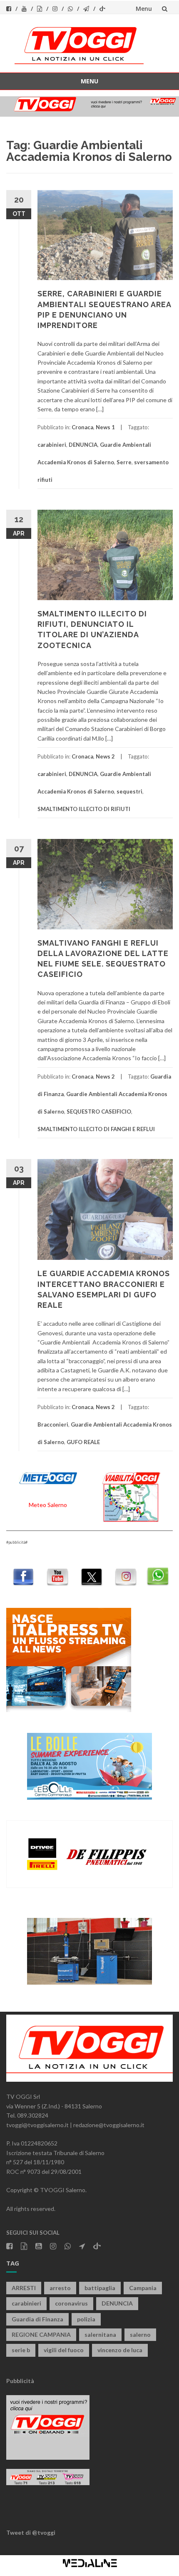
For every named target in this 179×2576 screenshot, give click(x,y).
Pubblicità (20, 2381)
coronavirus (71, 2303)
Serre (124, 462)
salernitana (100, 2334)
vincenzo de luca (120, 2350)
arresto (60, 2288)
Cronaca (82, 427)
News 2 (105, 756)
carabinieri (52, 445)
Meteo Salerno (48, 1505)
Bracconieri (53, 1424)
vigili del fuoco (64, 2350)
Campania (143, 2288)
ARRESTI (24, 2288)
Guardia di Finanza (37, 2319)
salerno (140, 2334)
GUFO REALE (83, 1442)
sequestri (129, 791)
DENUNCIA (83, 445)
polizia (86, 2319)
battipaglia (100, 2288)
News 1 (105, 427)
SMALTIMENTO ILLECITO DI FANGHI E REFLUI (96, 1129)
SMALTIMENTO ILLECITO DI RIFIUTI (84, 809)
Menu (144, 9)
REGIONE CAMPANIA (41, 2334)
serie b (21, 2350)
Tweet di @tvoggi (31, 2532)
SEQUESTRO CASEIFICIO (99, 1112)
